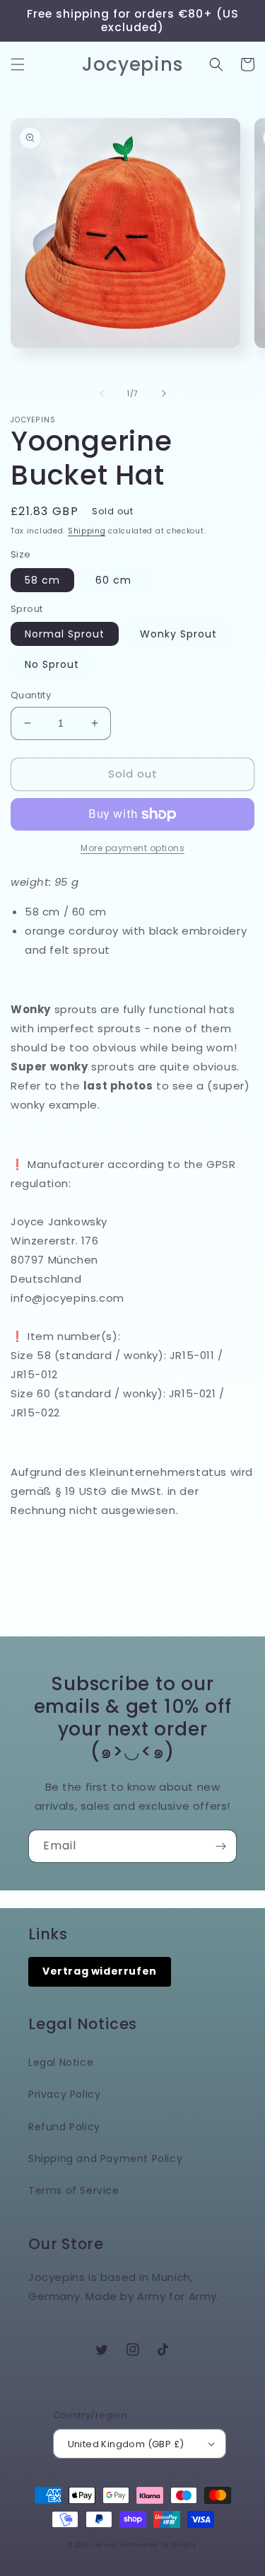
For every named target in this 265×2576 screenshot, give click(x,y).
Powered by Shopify (163, 2545)
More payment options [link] (132, 848)
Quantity (31, 695)
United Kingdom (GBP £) (126, 2444)
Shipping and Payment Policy (105, 2159)
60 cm (113, 580)
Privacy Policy (64, 2094)
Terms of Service (74, 2190)
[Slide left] (102, 393)
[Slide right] (164, 393)
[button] (18, 64)
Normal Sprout (65, 634)
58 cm (42, 580)
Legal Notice (61, 2062)
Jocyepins (109, 2545)
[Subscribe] (220, 1846)
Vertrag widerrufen (100, 1971)
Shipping (87, 531)
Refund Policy (64, 2127)
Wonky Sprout (178, 634)
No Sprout (52, 664)
